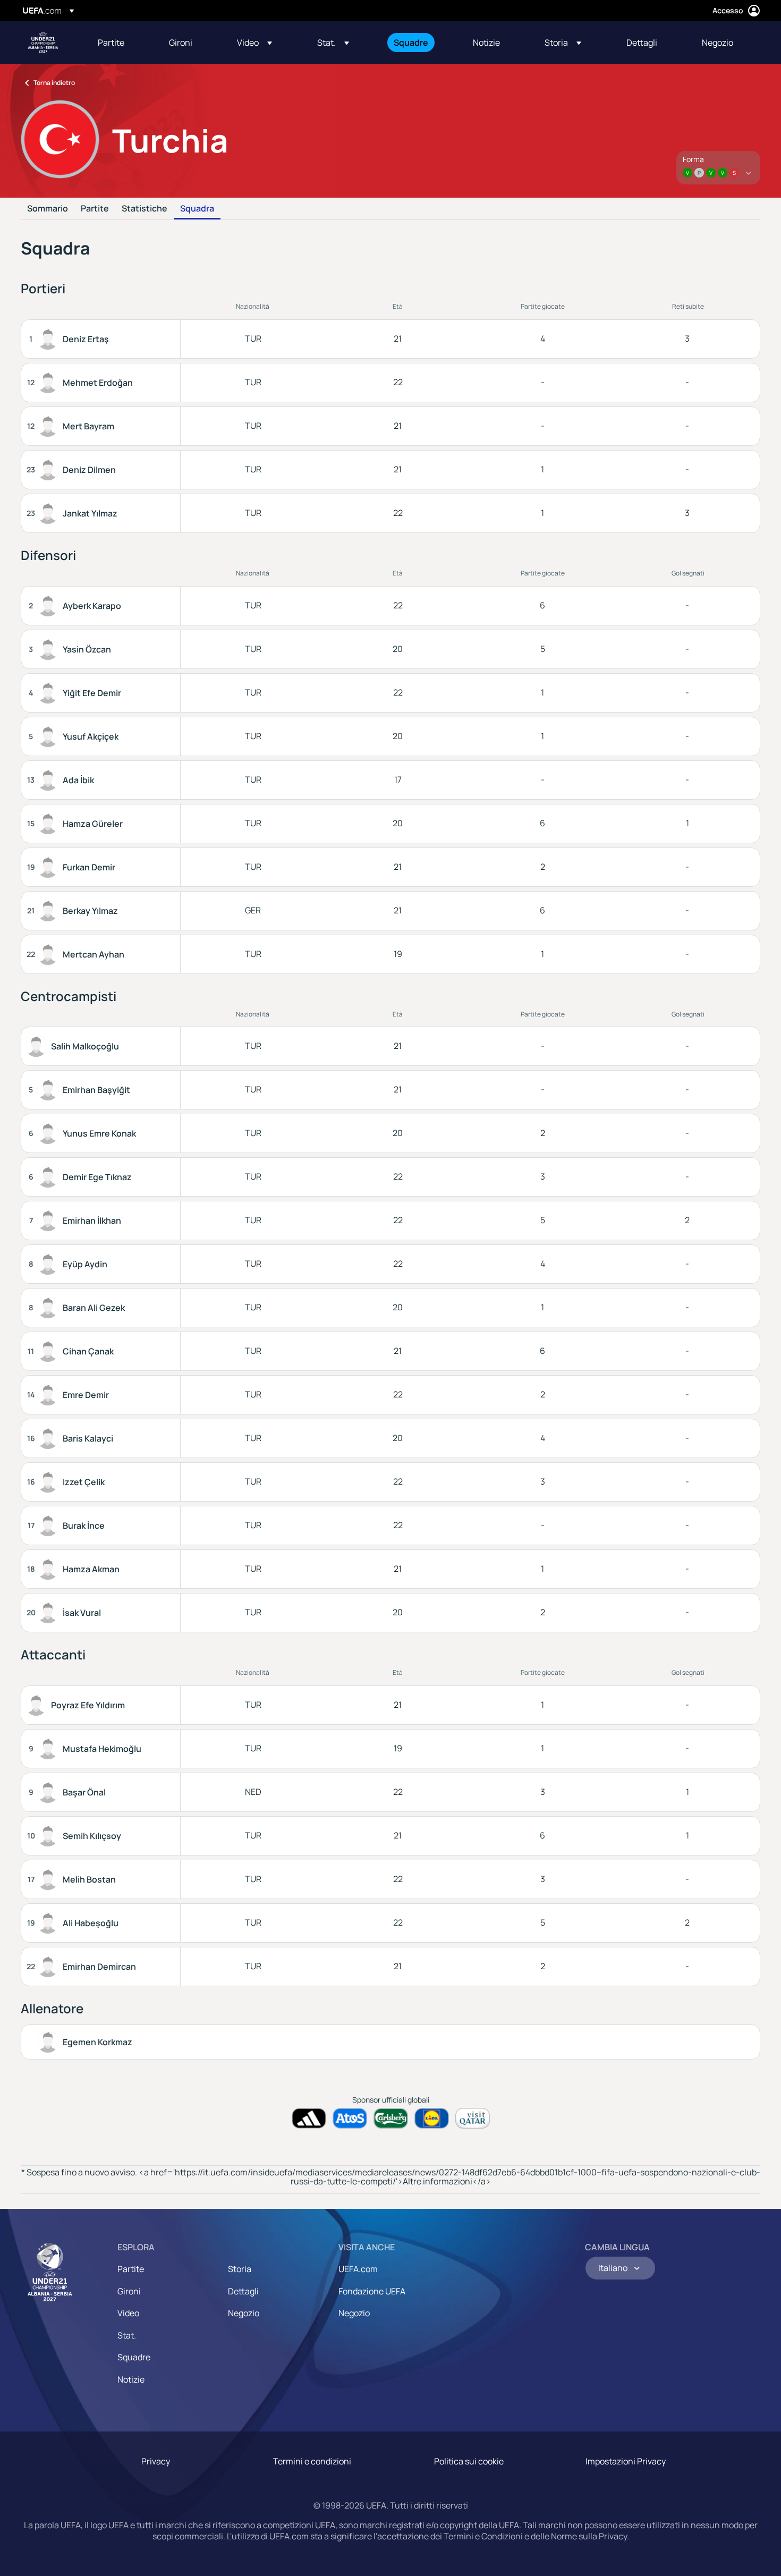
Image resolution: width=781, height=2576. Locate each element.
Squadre (134, 2357)
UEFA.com (358, 2269)
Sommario (48, 209)
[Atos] (350, 2118)
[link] (111, 43)
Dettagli (243, 2291)
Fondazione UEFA (372, 2291)
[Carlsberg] (391, 2118)
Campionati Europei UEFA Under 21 (43, 43)
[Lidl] (432, 2118)
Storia (240, 2269)
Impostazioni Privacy (626, 2461)
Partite (95, 209)
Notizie (131, 2379)
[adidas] (309, 2118)
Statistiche (145, 209)
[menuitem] (120, 43)
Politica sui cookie (469, 2461)
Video (128, 2313)
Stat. (127, 2335)
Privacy (156, 2461)
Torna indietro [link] (54, 83)
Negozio (244, 2313)
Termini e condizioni (312, 2461)
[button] (254, 43)
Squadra (197, 209)
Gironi (129, 2291)
